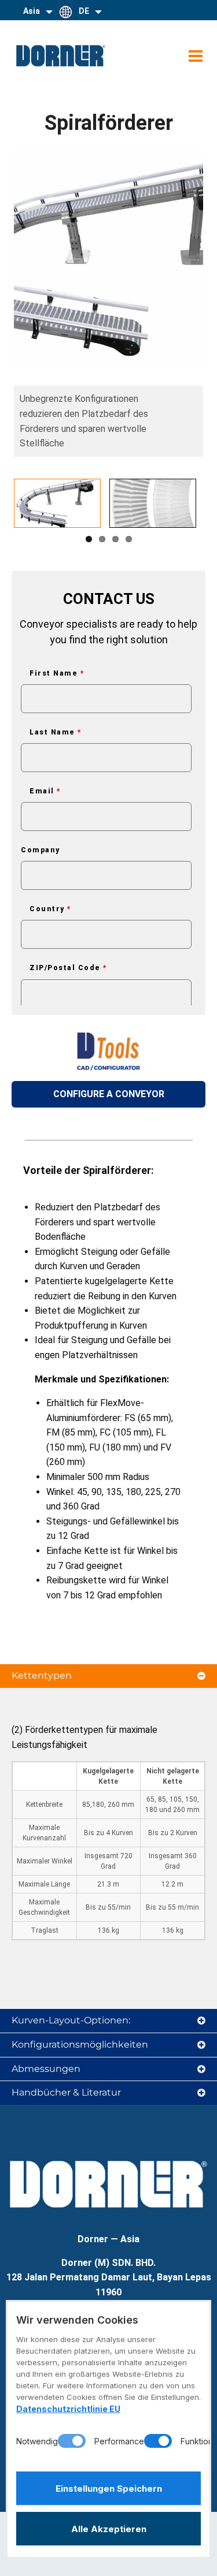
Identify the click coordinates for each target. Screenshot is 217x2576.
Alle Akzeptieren (109, 2529)
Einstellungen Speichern (109, 2489)
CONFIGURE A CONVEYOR (109, 1094)
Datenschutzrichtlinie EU (68, 2409)
